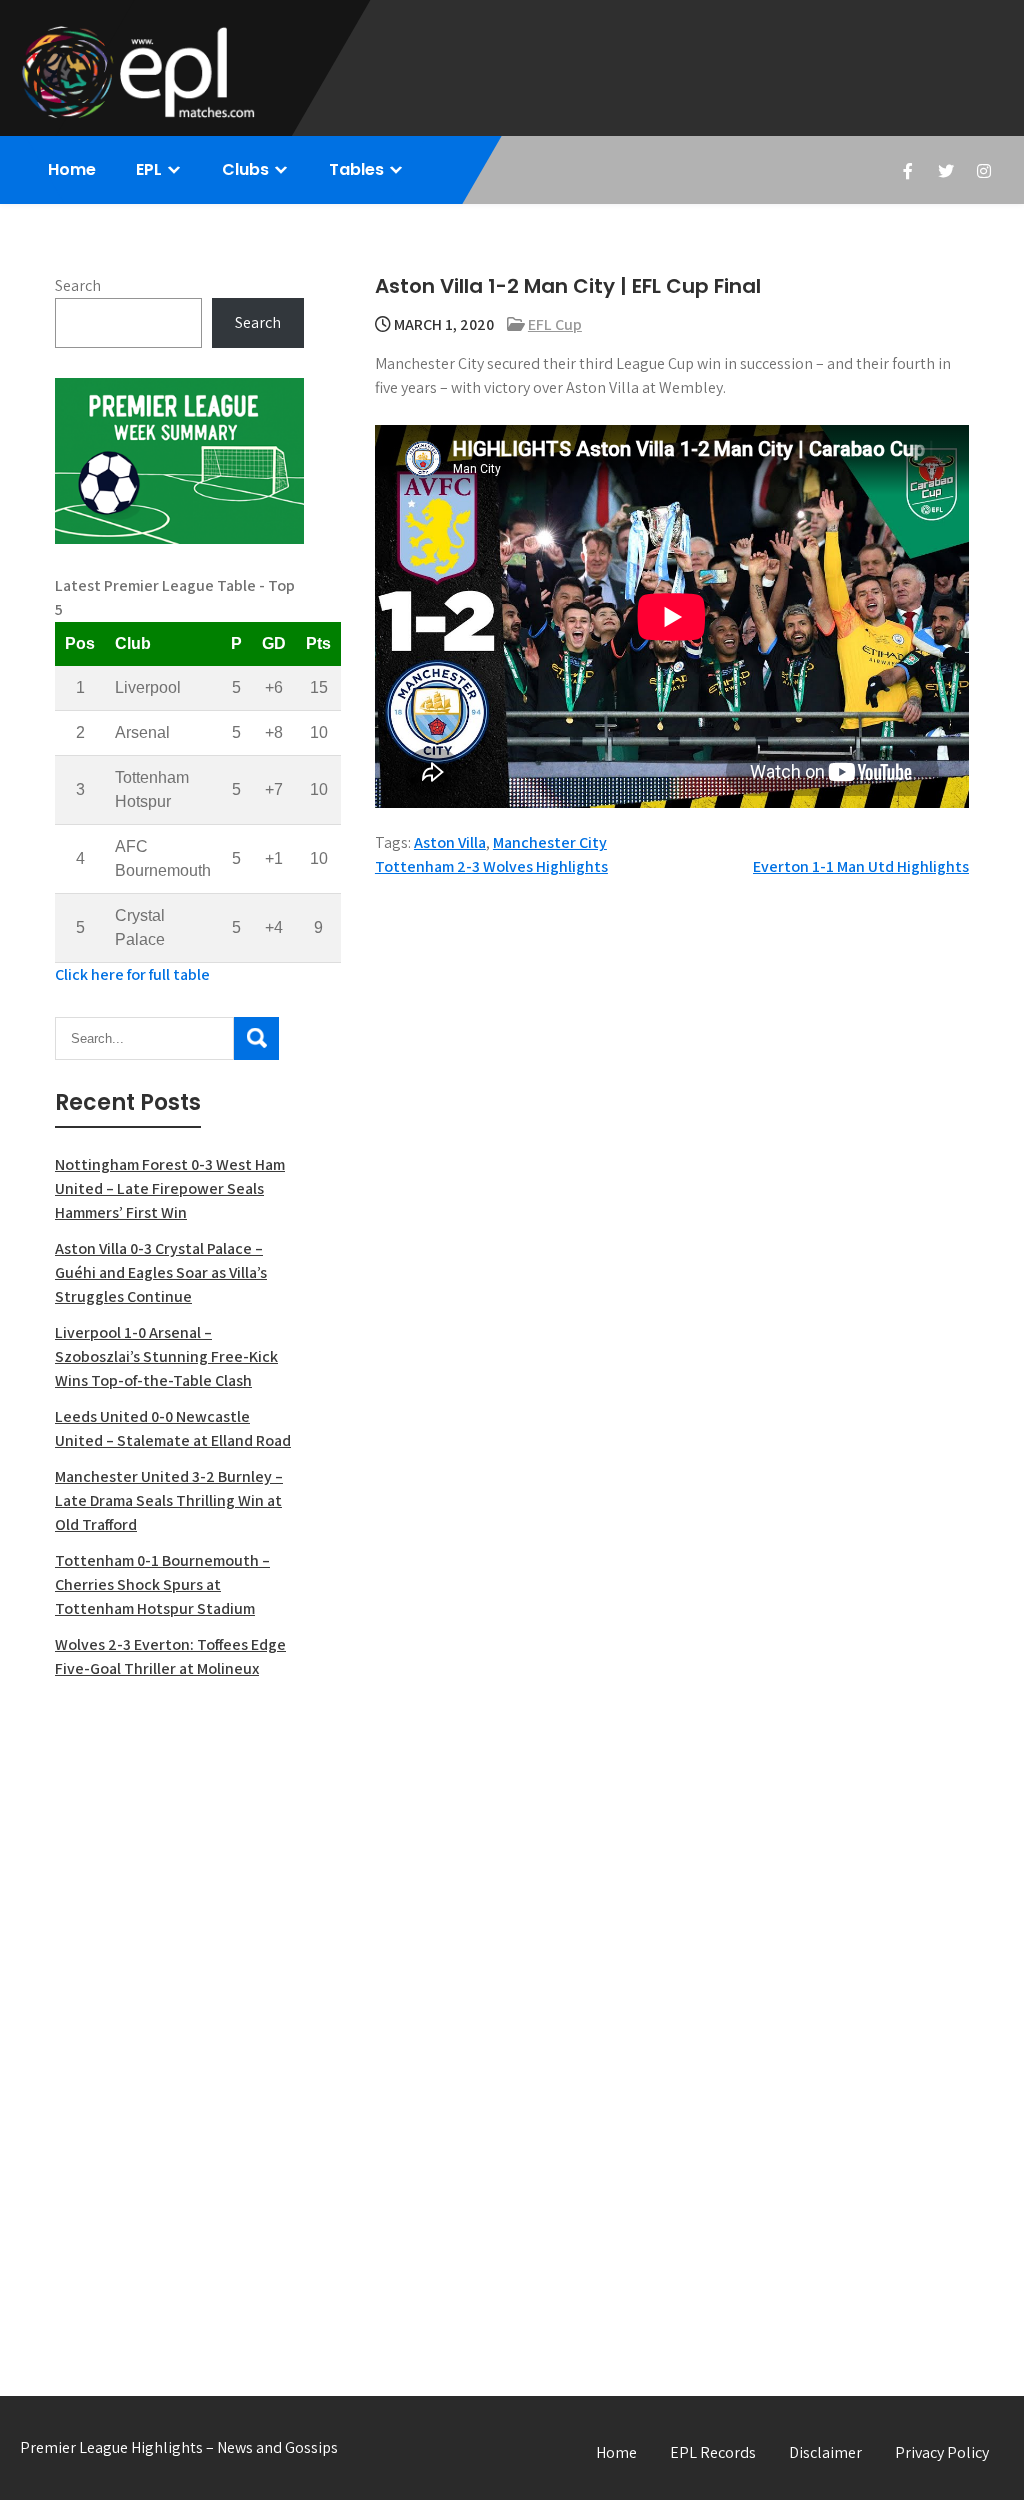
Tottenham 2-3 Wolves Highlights (491, 866)
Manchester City (550, 842)
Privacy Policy (942, 2452)
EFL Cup (555, 324)
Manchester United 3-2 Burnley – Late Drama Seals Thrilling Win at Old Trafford (169, 1500)
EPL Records (713, 2452)
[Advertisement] (179, 2016)
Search (78, 285)
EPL (149, 169)
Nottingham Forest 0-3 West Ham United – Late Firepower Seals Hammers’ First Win (170, 1188)
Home (72, 169)
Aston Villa (450, 842)
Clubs (245, 169)
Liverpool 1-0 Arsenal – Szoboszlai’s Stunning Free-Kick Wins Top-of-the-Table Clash (166, 1356)
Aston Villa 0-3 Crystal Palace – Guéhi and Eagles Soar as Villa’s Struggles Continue (161, 1272)
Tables (356, 169)
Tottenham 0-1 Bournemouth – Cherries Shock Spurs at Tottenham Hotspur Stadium (162, 1584)
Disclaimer (825, 2452)
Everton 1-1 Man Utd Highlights (861, 866)
